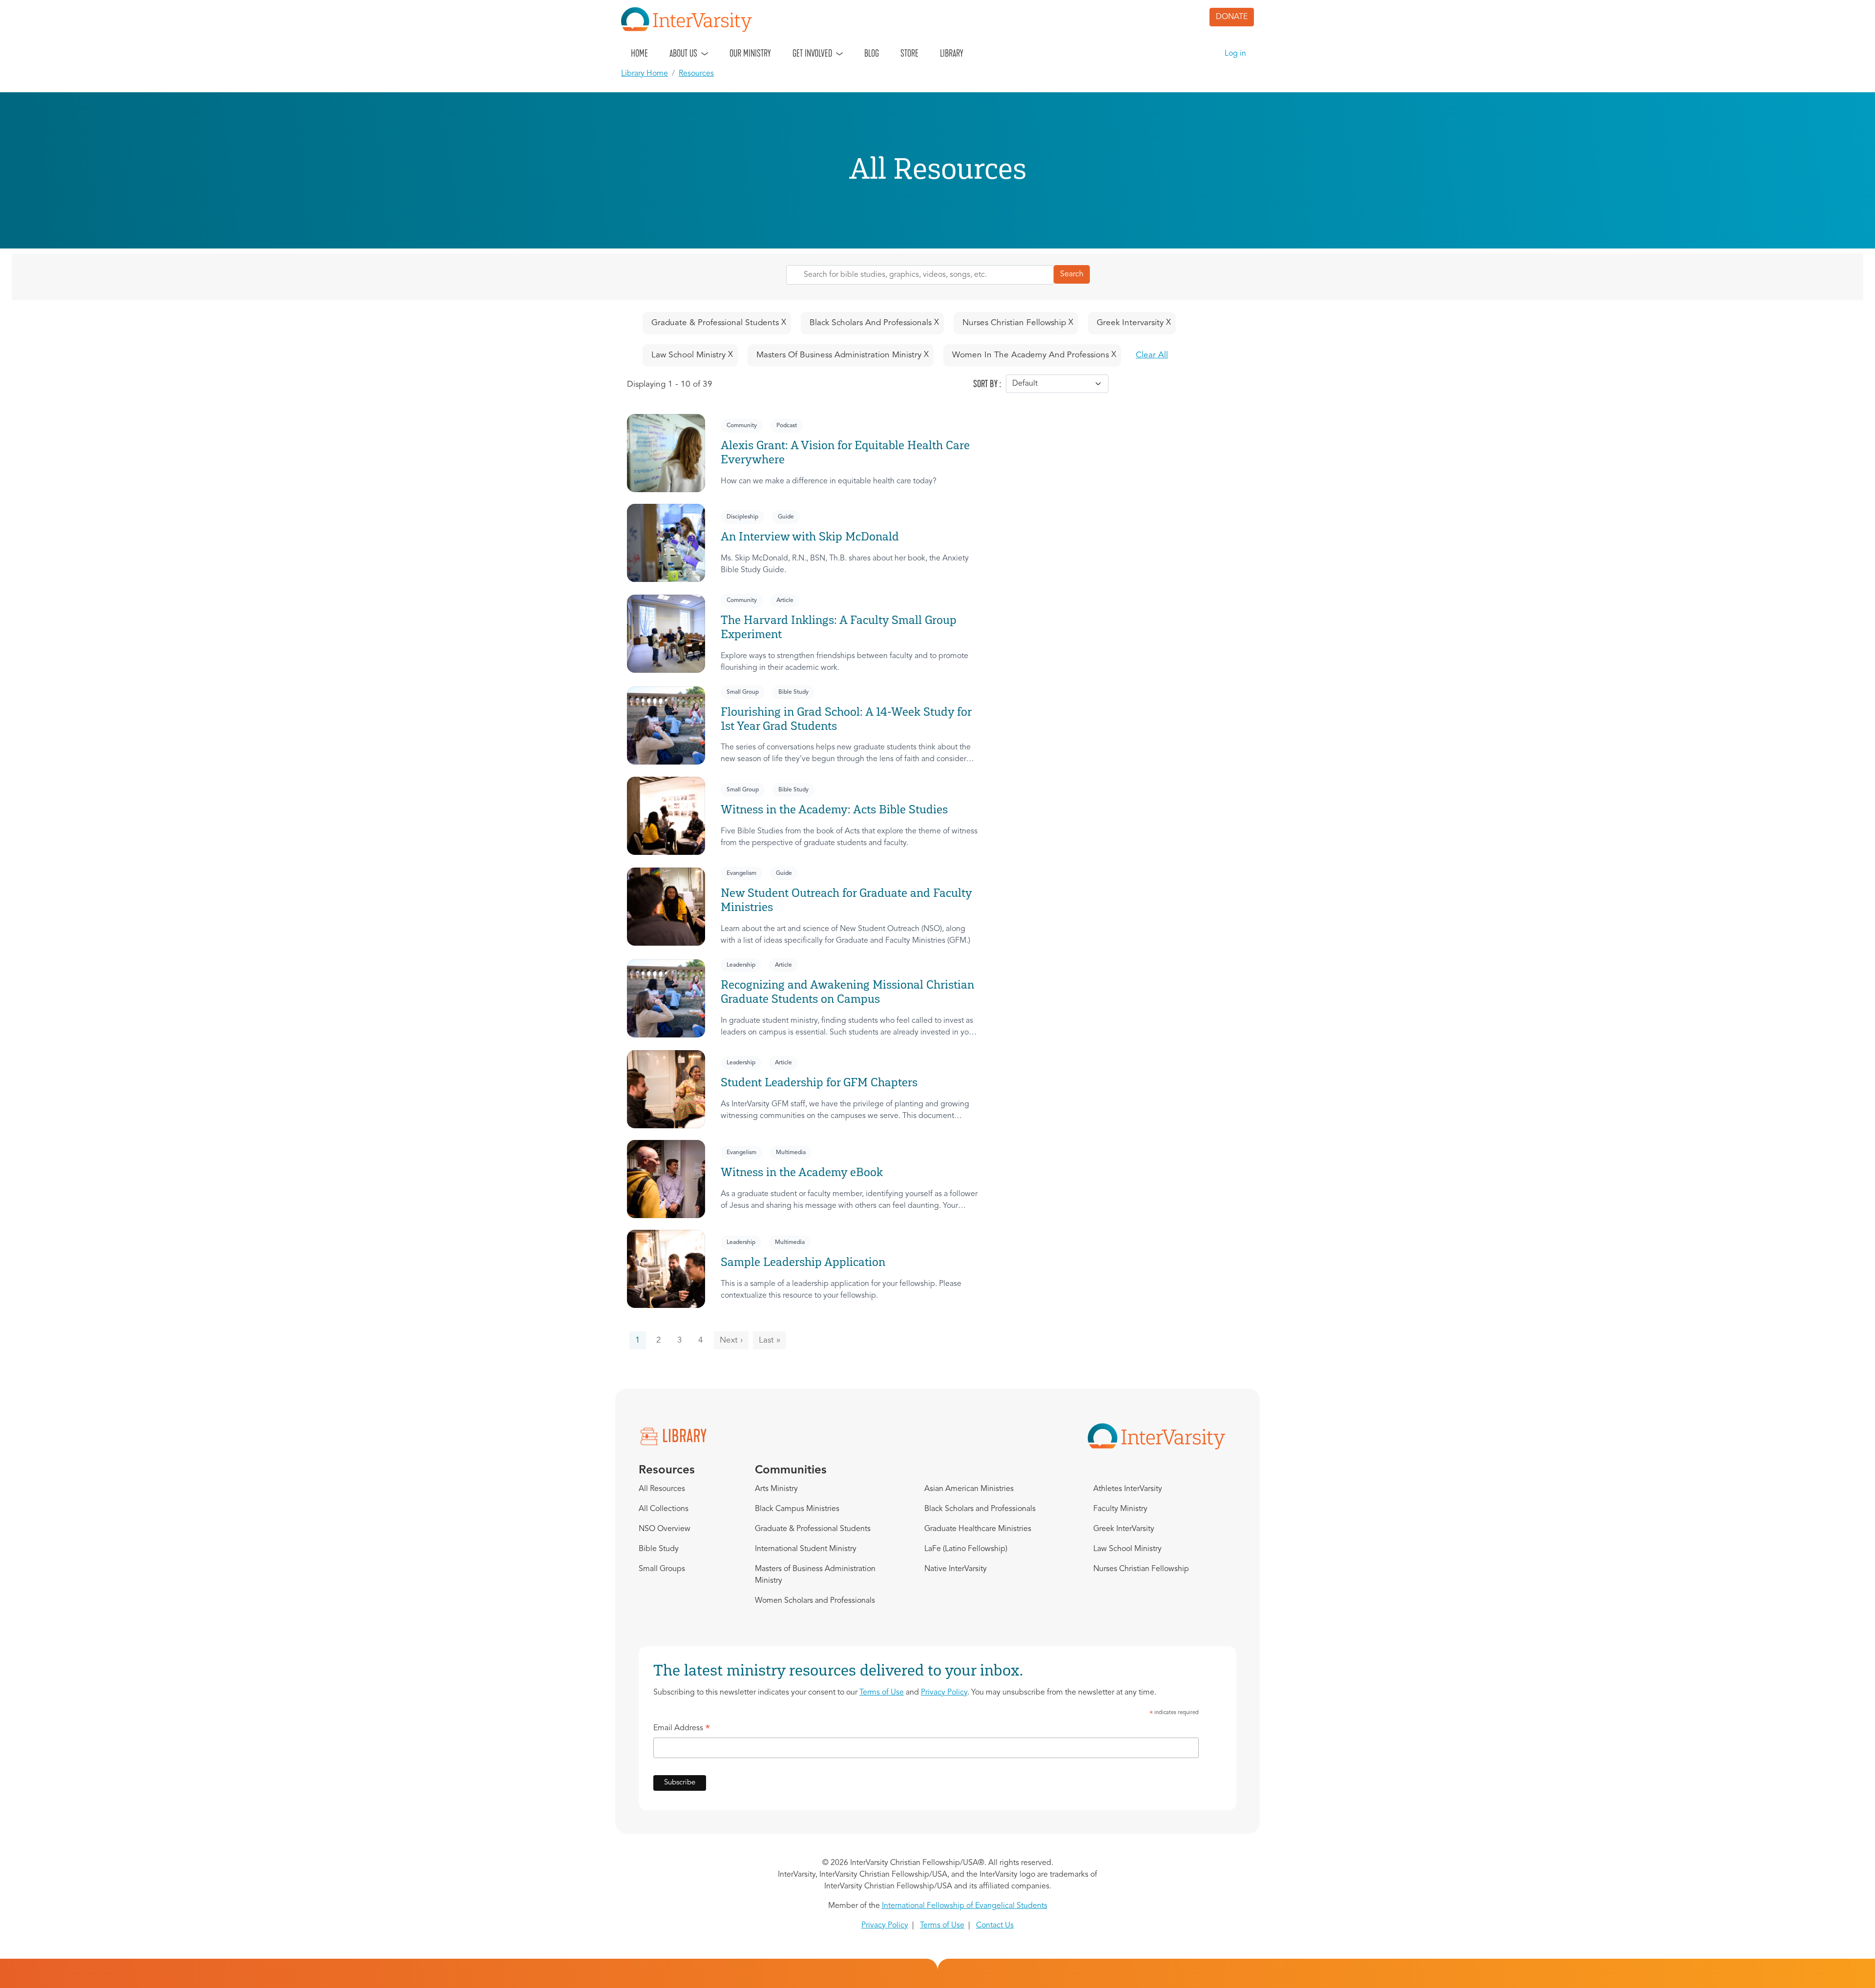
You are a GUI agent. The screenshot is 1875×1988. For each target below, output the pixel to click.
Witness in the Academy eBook (802, 1172)
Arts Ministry (776, 1489)
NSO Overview (665, 1529)
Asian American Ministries (969, 1489)
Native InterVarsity (956, 1569)
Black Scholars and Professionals (980, 1509)
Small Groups (662, 1569)
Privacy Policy (944, 1693)
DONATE (1232, 17)
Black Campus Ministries (797, 1509)
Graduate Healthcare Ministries (978, 1529)
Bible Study (793, 692)
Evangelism (741, 873)
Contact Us (995, 1926)
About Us (683, 53)
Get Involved (812, 53)
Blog (872, 53)
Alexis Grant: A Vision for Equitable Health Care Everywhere (845, 452)
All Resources (662, 1489)
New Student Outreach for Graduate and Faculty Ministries (846, 900)
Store (909, 53)
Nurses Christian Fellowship (1141, 1569)
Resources (696, 74)
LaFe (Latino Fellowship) (966, 1549)
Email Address (682, 1730)
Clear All (1152, 355)
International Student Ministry (806, 1549)
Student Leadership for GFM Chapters (819, 1082)
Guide (786, 517)
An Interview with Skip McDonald (811, 536)
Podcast (787, 426)
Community (742, 426)
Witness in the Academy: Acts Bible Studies (834, 809)
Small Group (743, 692)
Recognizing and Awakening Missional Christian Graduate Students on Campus (847, 992)
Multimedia (791, 1153)
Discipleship (742, 517)
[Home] (690, 20)
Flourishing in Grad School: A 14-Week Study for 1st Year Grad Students (846, 719)
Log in (1235, 54)
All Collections (664, 1509)
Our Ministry (750, 53)
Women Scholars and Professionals (815, 1601)
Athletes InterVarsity (1128, 1489)
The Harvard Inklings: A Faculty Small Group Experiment (839, 627)
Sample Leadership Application (803, 1262)
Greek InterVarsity (1124, 1529)
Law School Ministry (1127, 1549)
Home (639, 53)
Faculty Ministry (1120, 1509)
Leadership (741, 965)
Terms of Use (882, 1693)
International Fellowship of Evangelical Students (965, 1906)
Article (785, 601)
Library (952, 53)
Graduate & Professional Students (813, 1529)
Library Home (645, 74)
